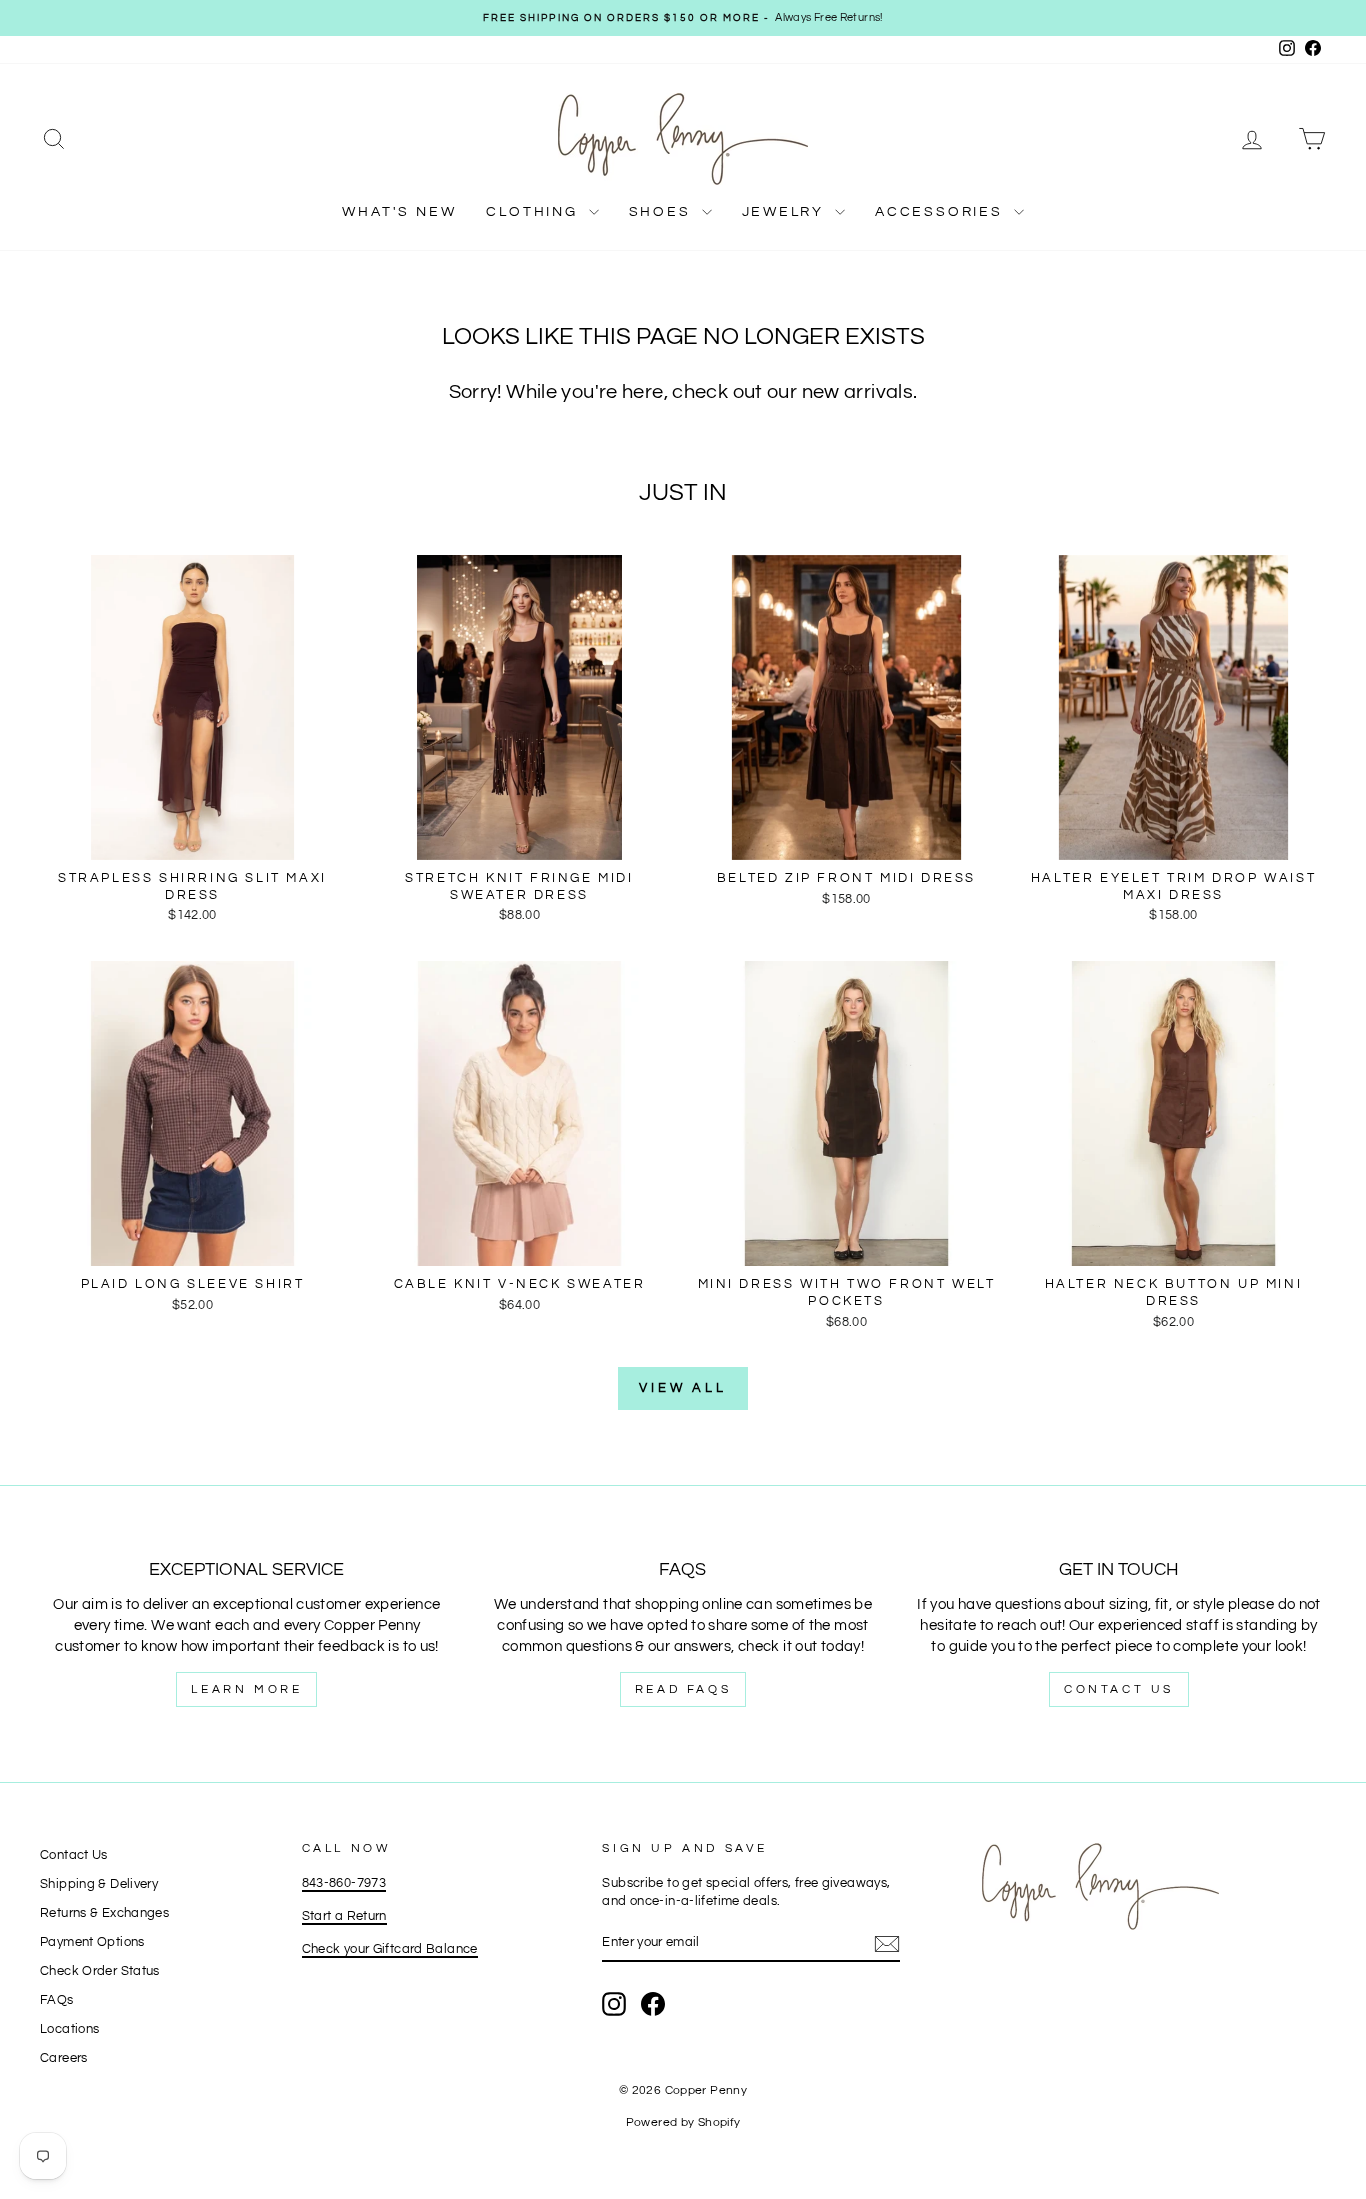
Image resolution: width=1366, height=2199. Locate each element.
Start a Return (344, 1916)
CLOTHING (534, 212)
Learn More (246, 1689)
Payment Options (92, 1942)
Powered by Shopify (683, 2122)
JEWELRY (786, 212)
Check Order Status (100, 1971)
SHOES (663, 212)
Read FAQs (683, 1689)
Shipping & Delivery (99, 1884)
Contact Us (1119, 1689)
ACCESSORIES (942, 212)
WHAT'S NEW (399, 212)
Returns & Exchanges (104, 1913)
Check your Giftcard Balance (390, 1949)
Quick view (192, 838)
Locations (69, 2029)
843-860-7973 (344, 1883)
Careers (64, 2058)
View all (683, 1388)
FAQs (57, 2000)
